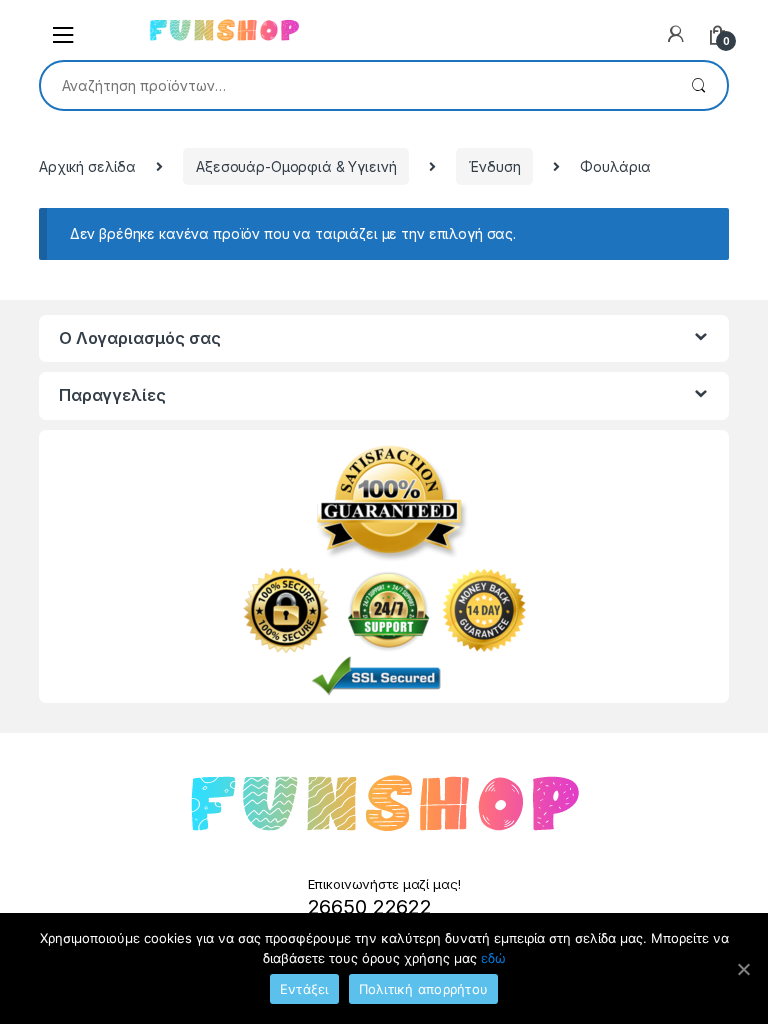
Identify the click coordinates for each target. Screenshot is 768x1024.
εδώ (493, 958)
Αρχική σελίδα (87, 166)
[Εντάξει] (743, 969)
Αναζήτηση (698, 85)
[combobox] (355, 85)
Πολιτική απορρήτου (424, 989)
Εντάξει (304, 989)
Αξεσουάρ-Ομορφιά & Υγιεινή (296, 166)
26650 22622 (370, 907)
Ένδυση (494, 166)
